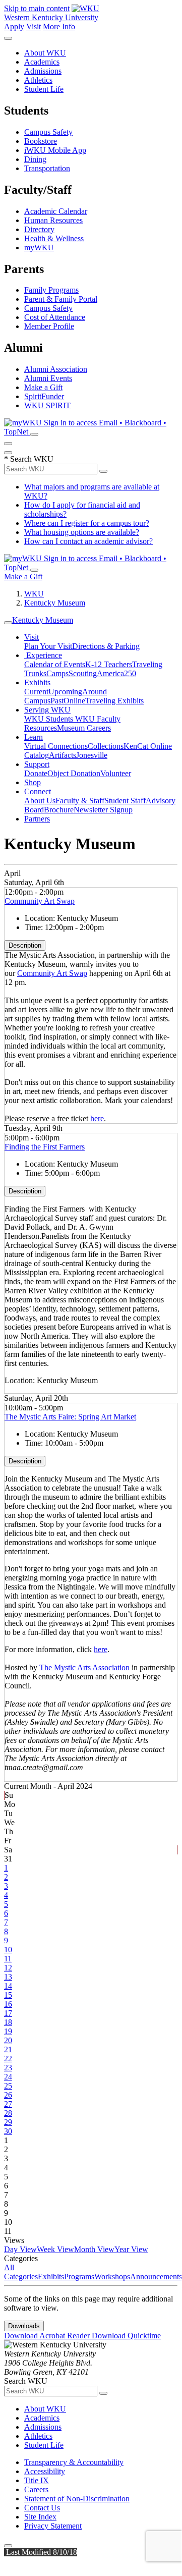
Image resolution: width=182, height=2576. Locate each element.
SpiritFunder (44, 396)
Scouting (83, 673)
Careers (36, 2489)
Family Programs (51, 290)
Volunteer (116, 773)
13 (8, 1977)
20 (8, 2040)
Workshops (112, 2277)
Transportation (47, 168)
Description (25, 945)
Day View (20, 2249)
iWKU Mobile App (55, 150)
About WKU (45, 53)
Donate (36, 773)
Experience (43, 655)
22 (8, 2059)
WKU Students (50, 719)
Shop (33, 782)
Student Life (44, 89)
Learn (34, 737)
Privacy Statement (53, 2526)
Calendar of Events (55, 664)
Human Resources (53, 220)
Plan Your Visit (48, 646)
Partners (37, 819)
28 (8, 2113)
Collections (106, 746)
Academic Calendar (56, 211)
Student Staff (125, 801)
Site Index (40, 2517)
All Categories (21, 2272)
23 (8, 2068)
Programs (79, 2277)
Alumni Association (56, 369)
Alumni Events (48, 378)
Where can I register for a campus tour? (87, 523)
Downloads (24, 2326)
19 (8, 2031)
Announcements (156, 2277)
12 (8, 1968)
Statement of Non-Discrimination (77, 2499)
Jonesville (92, 755)
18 (8, 2022)
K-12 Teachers (109, 664)
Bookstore (41, 141)
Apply (14, 26)
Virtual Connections (56, 746)
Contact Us (42, 2508)
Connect (38, 791)
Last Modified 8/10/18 (41, 2552)
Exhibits (37, 682)
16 (8, 2004)
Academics (42, 62)
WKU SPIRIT (47, 405)
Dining (35, 159)
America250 (116, 673)
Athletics (38, 80)
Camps (57, 673)
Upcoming (65, 692)
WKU (34, 594)
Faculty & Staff (80, 801)
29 (8, 2122)
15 (8, 1995)
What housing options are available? (82, 532)
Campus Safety (48, 132)
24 (8, 2077)
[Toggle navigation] (8, 623)
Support (37, 764)
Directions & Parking (106, 646)
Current (36, 692)
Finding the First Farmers (45, 1147)
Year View (131, 2249)
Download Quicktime (126, 2336)
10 (8, 1950)
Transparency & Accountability (74, 2462)
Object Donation (74, 773)
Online (74, 701)
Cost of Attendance (55, 317)
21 (8, 2049)
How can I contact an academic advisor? (88, 541)
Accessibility (45, 2471)
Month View (94, 2249)
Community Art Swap (40, 901)
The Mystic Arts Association (84, 1667)
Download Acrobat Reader (48, 2336)
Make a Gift (43, 387)
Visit (34, 26)
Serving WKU (47, 710)
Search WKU (29, 459)
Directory (39, 229)
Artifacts (63, 755)
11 (8, 1959)
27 (8, 2104)
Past (57, 701)
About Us (40, 801)
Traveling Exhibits (114, 701)
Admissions (43, 71)
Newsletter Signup (103, 810)
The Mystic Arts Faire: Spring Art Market (70, 1417)
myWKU (39, 248)
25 (8, 2086)
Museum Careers (84, 728)
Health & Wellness (54, 238)
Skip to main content (37, 8)
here (97, 1118)
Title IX (37, 2480)
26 (8, 2095)
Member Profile (49, 326)
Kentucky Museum (55, 603)
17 (8, 2013)
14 (8, 1986)
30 (8, 2131)
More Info (59, 26)
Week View (55, 2249)
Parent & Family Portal (61, 299)
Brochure (59, 810)
